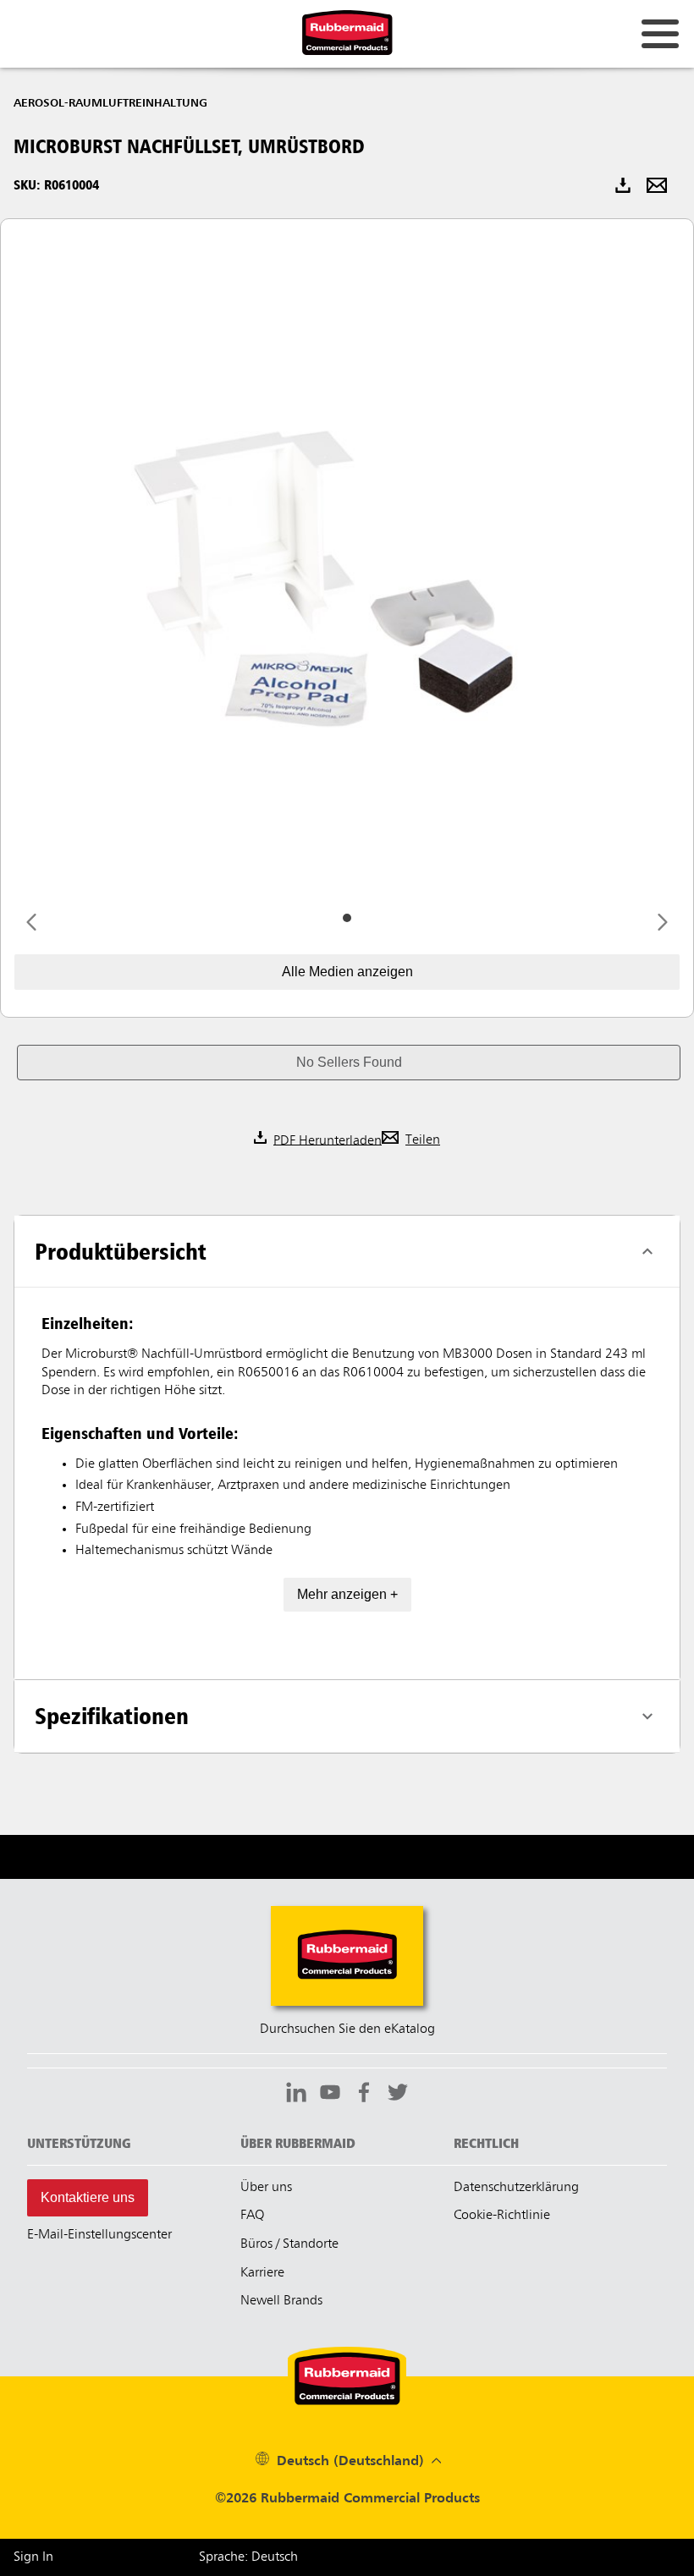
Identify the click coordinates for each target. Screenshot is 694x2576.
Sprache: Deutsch (248, 2557)
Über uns (266, 2188)
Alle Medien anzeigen (347, 972)
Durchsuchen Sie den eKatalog (347, 2029)
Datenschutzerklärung (516, 2188)
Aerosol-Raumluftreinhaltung (110, 103)
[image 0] (347, 918)
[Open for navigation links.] (660, 34)
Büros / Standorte (289, 2244)
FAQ (252, 2216)
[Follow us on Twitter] (398, 2095)
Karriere (262, 2273)
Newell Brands (281, 2301)
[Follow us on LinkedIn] (296, 2095)
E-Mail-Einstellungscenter (99, 2235)
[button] (349, 1063)
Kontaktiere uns (88, 2197)
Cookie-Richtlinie (502, 2216)
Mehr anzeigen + (347, 1594)
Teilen (423, 1140)
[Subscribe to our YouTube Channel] (330, 2095)
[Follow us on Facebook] (364, 2095)
